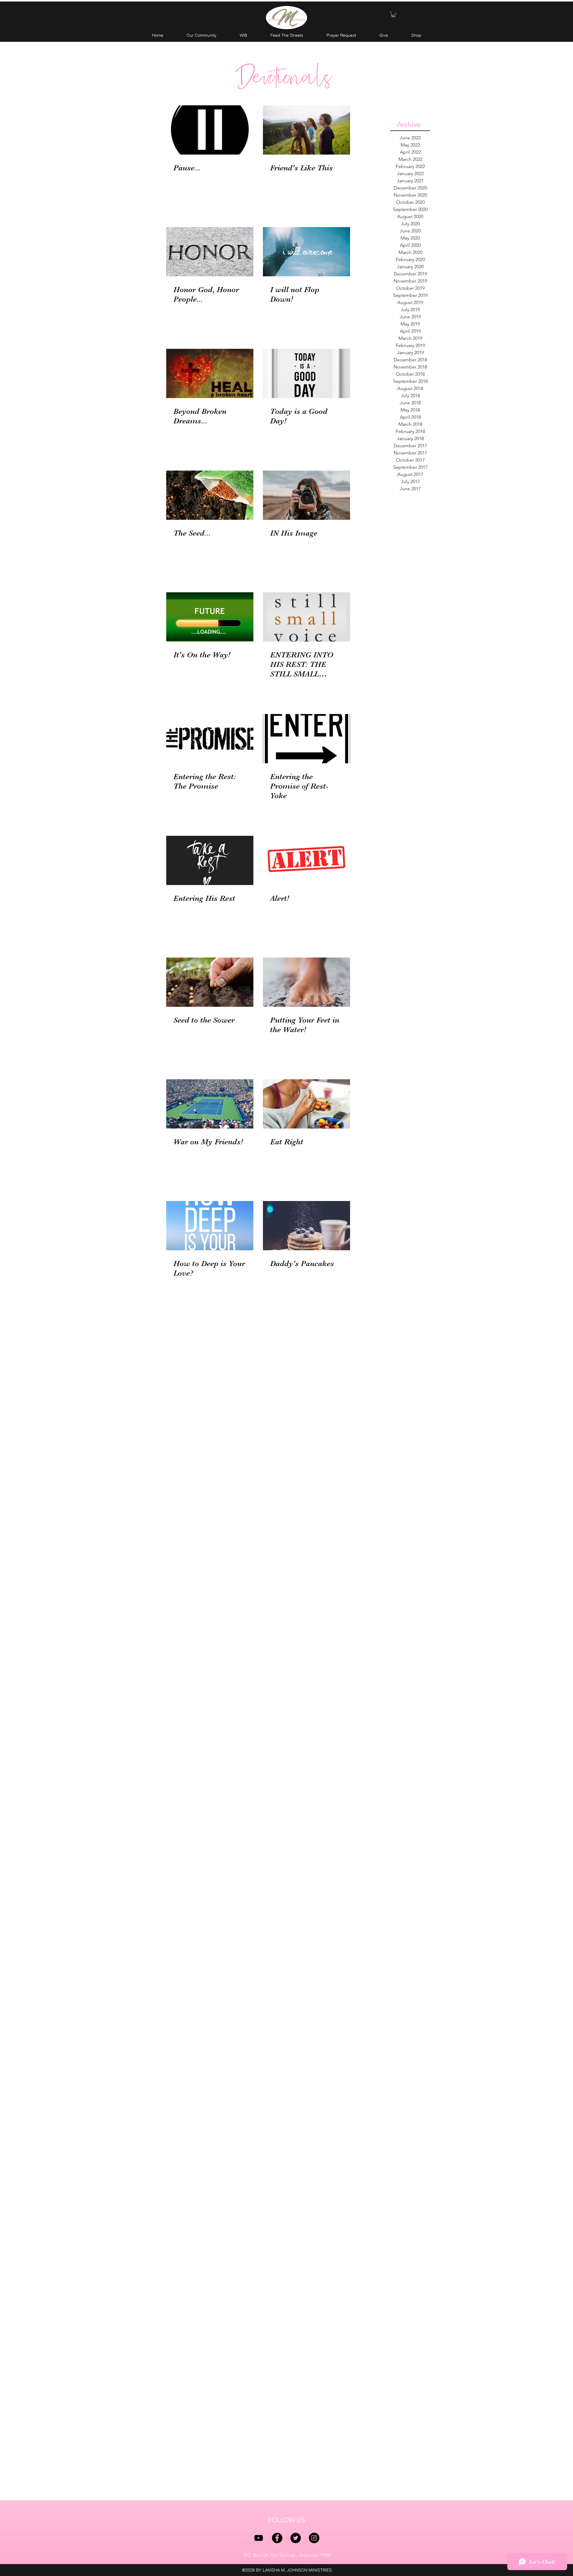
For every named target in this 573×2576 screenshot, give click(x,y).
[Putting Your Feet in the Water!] (306, 982)
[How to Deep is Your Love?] (210, 1226)
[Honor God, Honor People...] (210, 252)
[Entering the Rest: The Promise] (210, 739)
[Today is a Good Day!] (306, 373)
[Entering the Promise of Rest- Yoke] (306, 739)
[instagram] (314, 2538)
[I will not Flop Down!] (306, 252)
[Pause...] (210, 130)
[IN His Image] (306, 495)
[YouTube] (259, 2538)
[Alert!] (306, 860)
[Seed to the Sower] (210, 982)
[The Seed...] (210, 495)
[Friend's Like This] (306, 130)
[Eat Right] (306, 1104)
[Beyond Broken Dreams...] (210, 373)
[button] (393, 14)
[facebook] (277, 2538)
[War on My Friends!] (210, 1104)
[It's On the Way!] (210, 617)
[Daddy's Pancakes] (306, 1226)
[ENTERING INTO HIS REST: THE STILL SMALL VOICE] (306, 617)
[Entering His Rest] (210, 860)
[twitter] (296, 2538)
